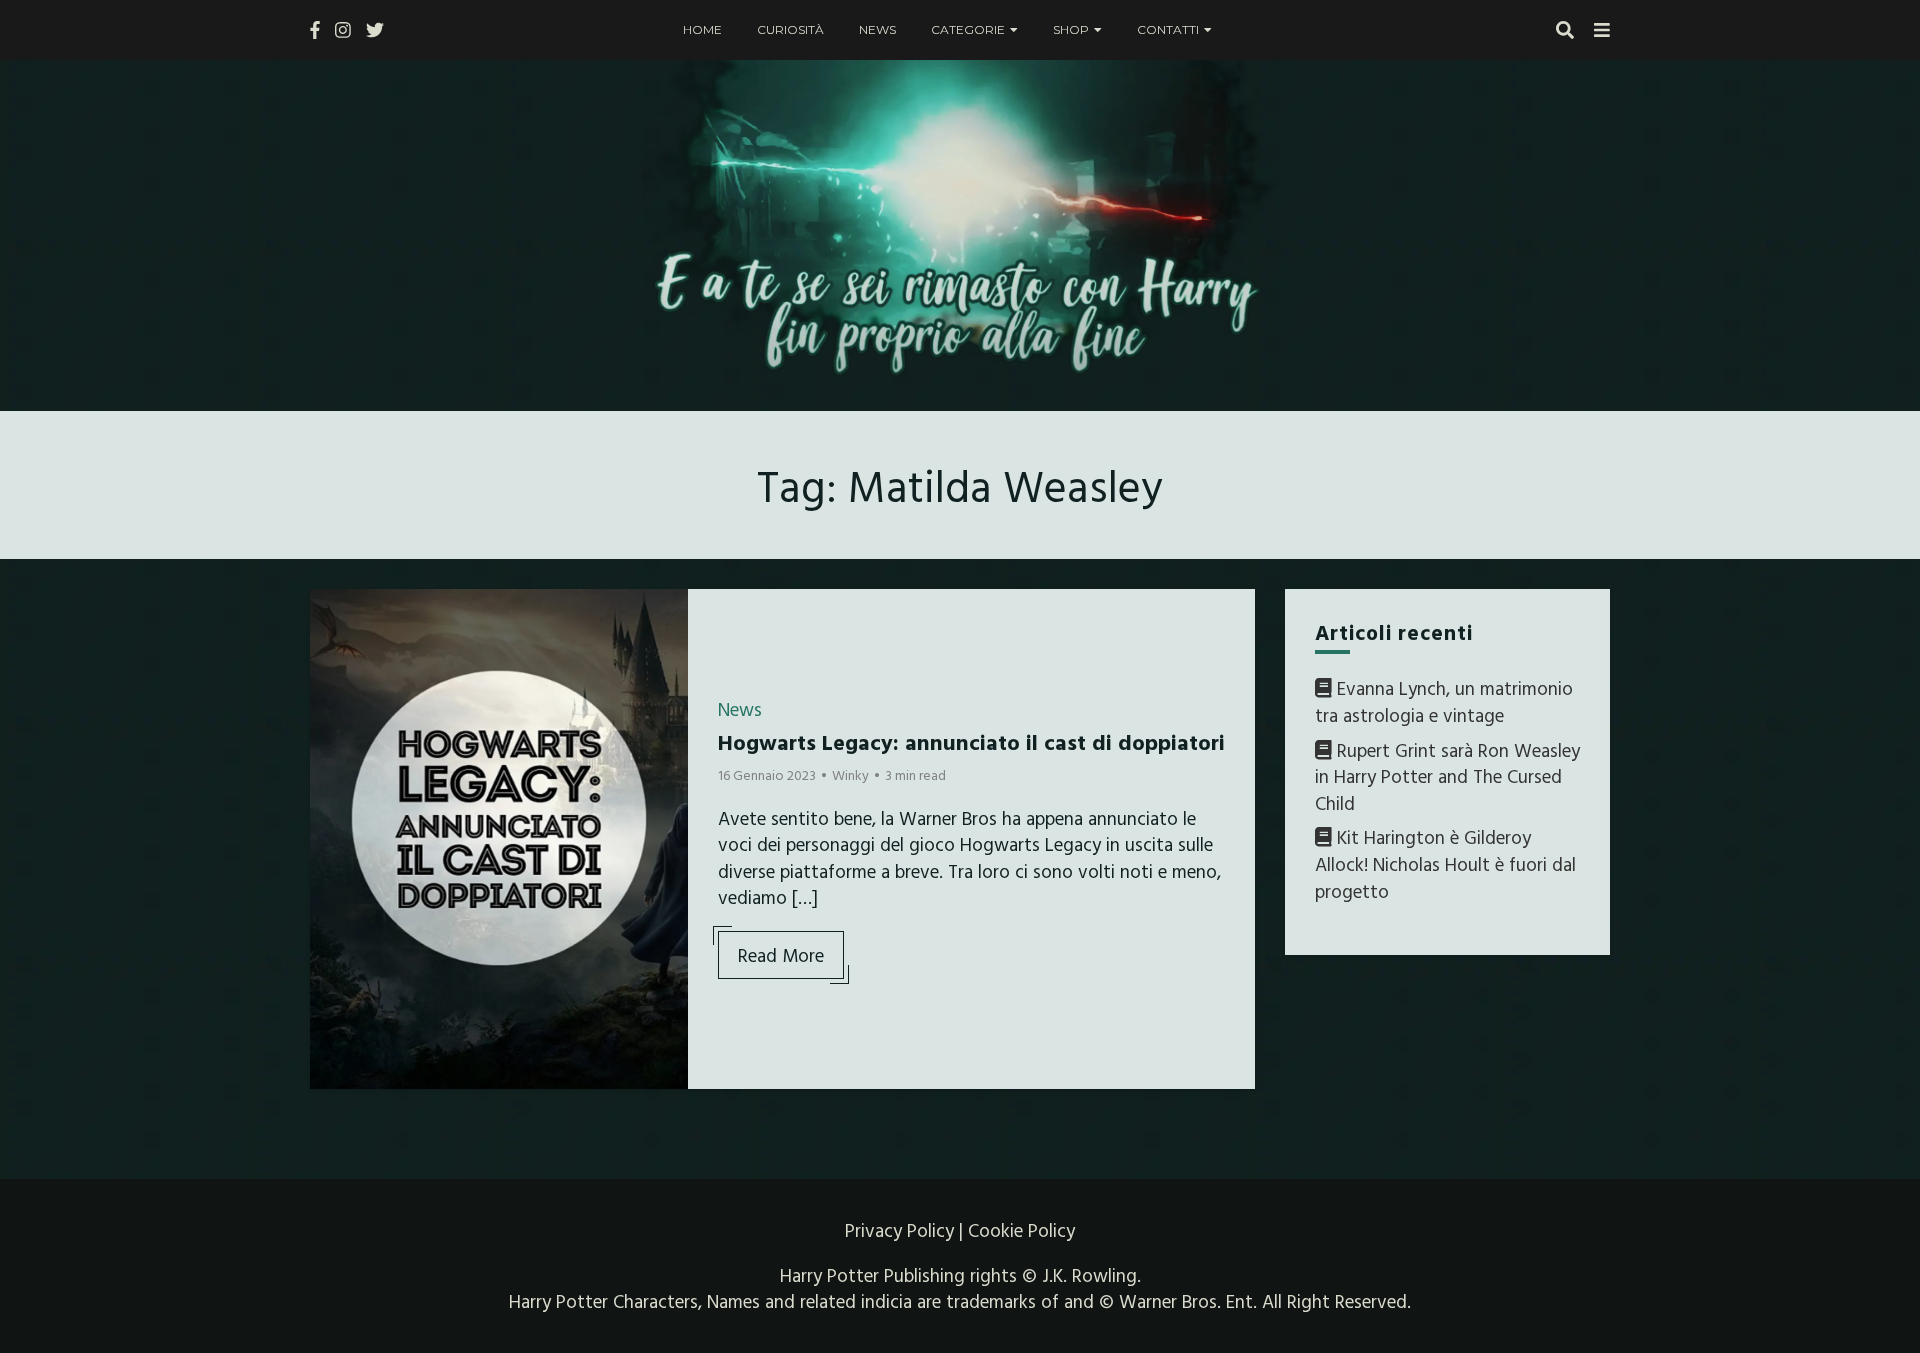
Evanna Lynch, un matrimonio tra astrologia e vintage (1444, 701)
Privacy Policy (899, 1230)
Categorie (968, 29)
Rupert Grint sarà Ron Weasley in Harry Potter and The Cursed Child (1447, 776)
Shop (1071, 29)
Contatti (1168, 29)
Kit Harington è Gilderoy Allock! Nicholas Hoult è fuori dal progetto (1445, 863)
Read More (781, 955)
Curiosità (790, 29)
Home (702, 29)
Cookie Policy (1021, 1230)
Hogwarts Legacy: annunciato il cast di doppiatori (971, 741)
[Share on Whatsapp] (333, 725)
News (877, 29)
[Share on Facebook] (333, 617)
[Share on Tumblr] (333, 689)
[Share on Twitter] (333, 653)
